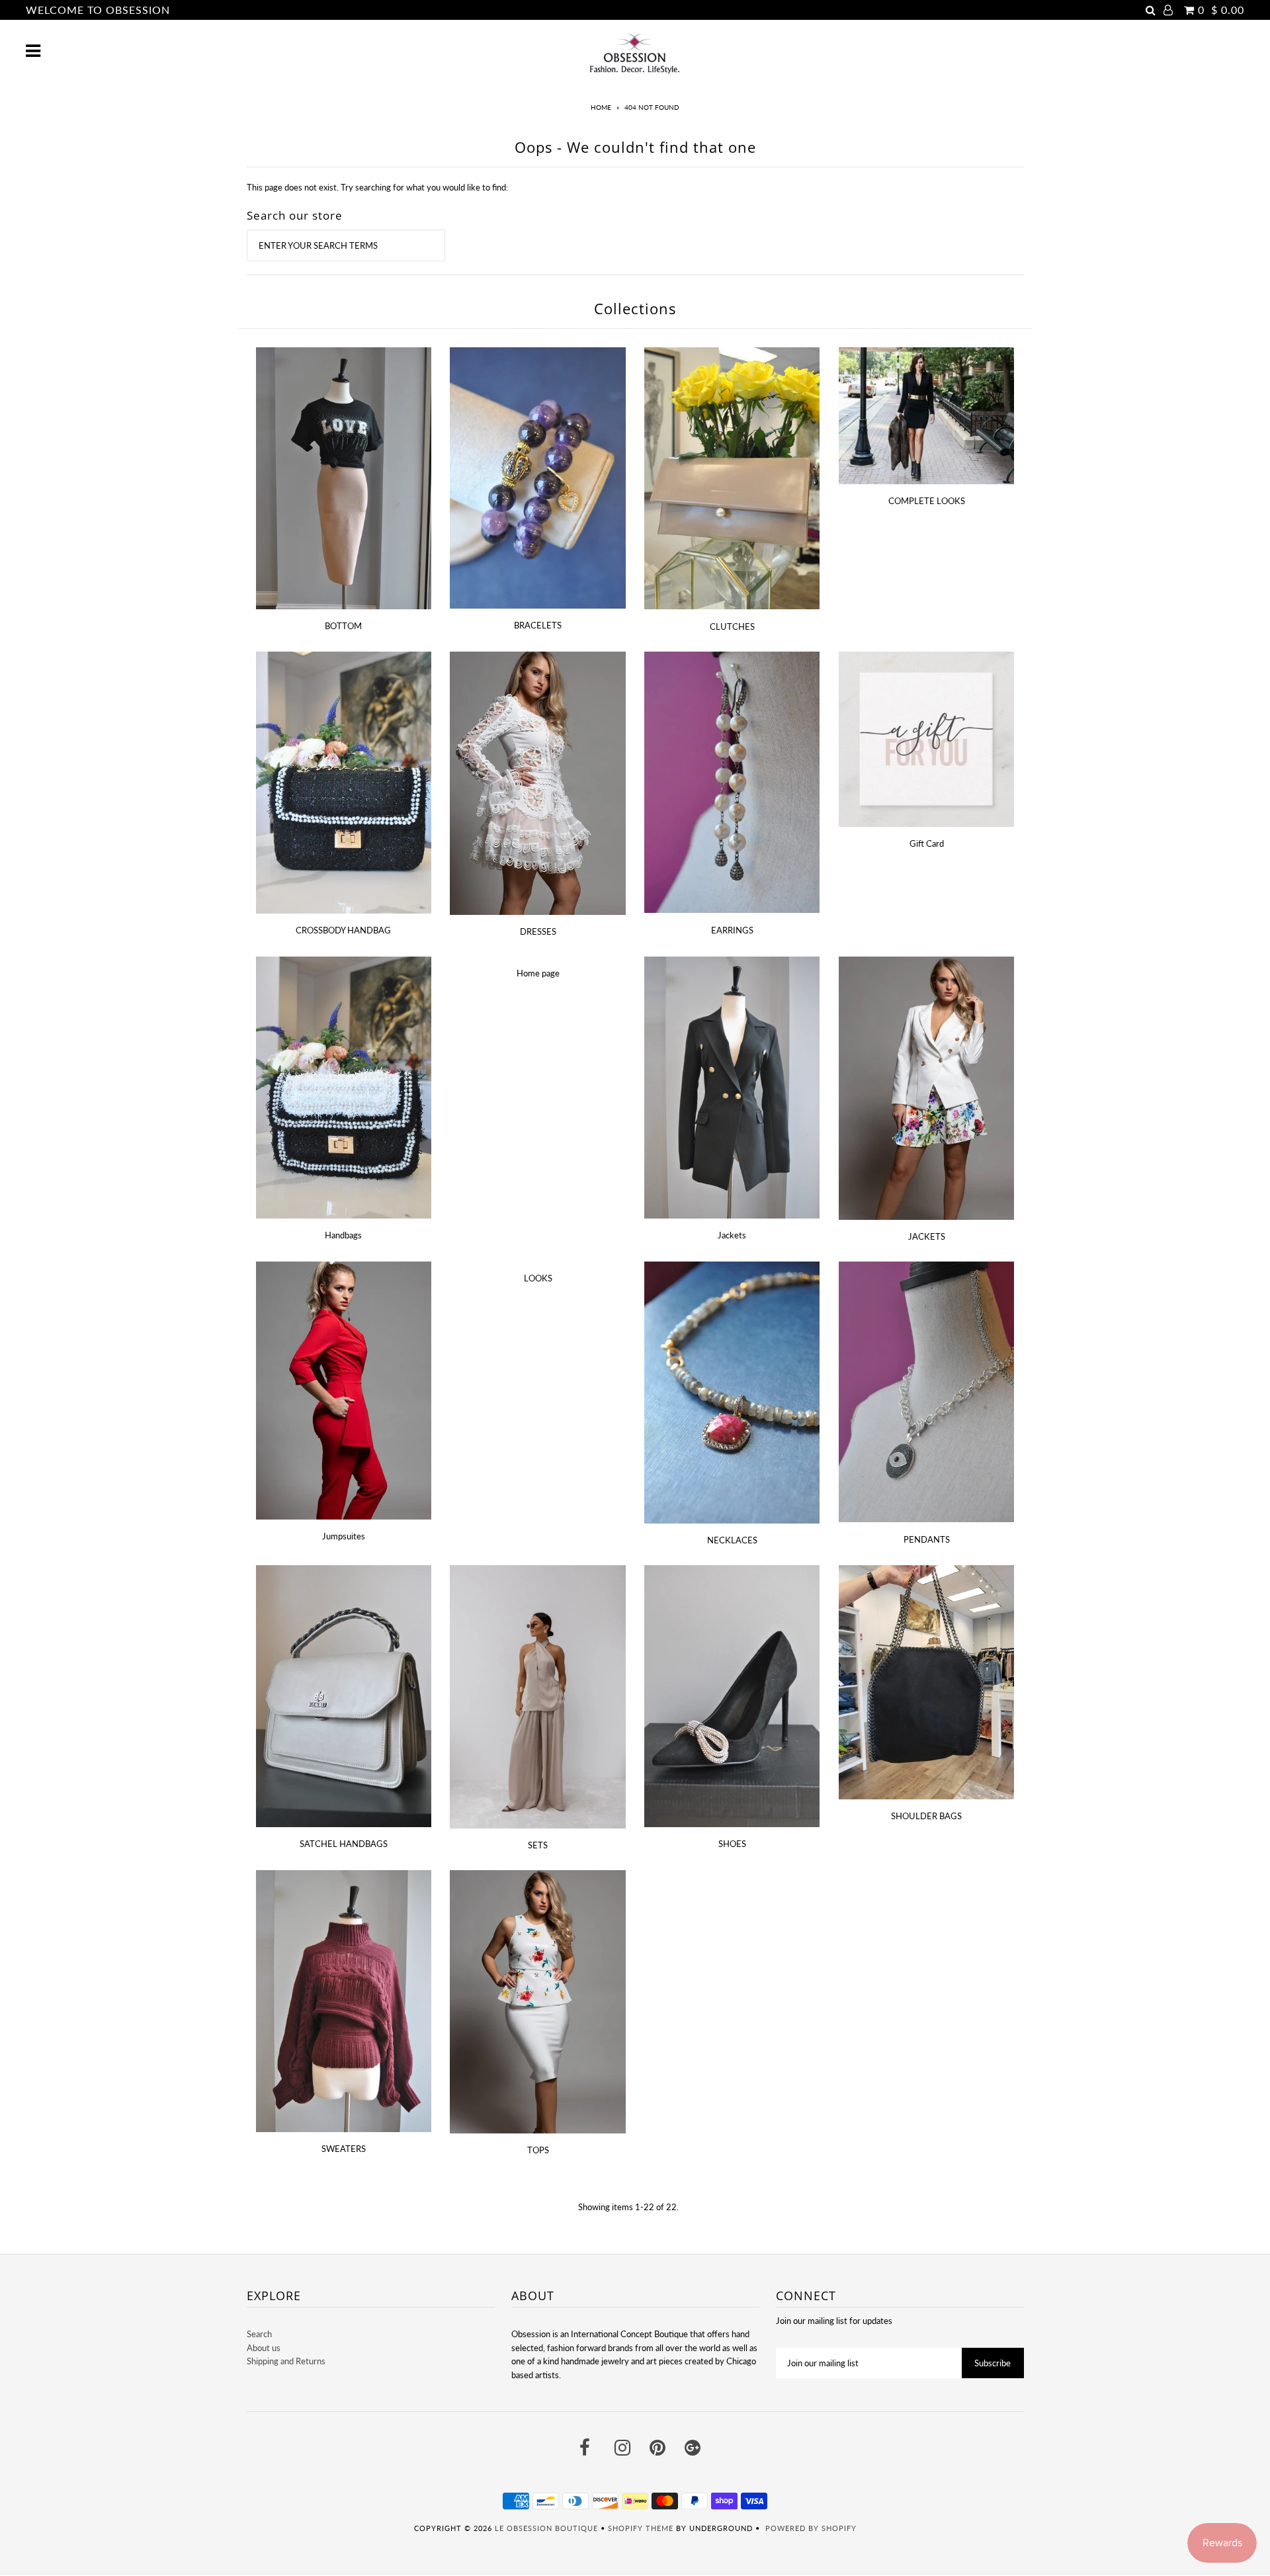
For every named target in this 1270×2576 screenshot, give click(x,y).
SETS (538, 1845)
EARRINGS (732, 930)
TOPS (538, 2150)
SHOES (732, 1844)
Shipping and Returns (286, 2361)
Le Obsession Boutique (546, 2528)
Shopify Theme (641, 2528)
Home (601, 107)
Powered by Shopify (811, 2528)
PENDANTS (927, 1539)
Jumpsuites (344, 1536)
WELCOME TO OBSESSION (98, 10)
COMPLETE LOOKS (927, 501)
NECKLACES (732, 1540)
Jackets (732, 1235)
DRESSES (538, 931)
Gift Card (927, 843)
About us (264, 2348)
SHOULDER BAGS (926, 1816)
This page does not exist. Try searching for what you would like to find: (377, 187)
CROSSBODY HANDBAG (343, 930)
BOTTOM (343, 626)
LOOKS (538, 1278)
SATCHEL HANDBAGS (344, 1844)
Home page (538, 973)
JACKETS (927, 1236)
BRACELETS (538, 625)
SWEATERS (344, 2149)
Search (259, 2334)
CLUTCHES (732, 626)
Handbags (343, 1235)
